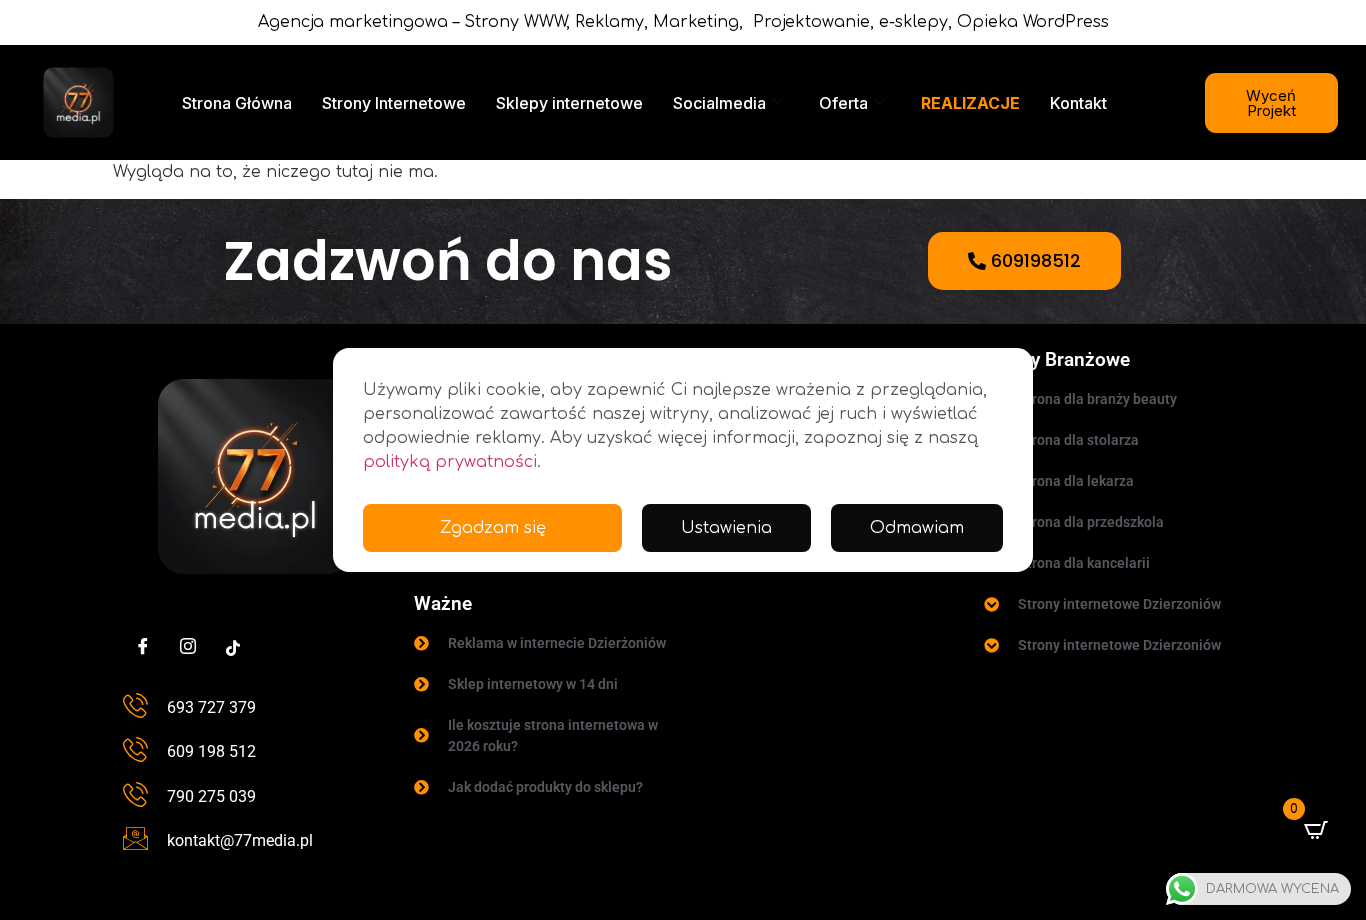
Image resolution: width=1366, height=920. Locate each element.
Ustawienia (726, 528)
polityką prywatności (450, 462)
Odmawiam (917, 528)
